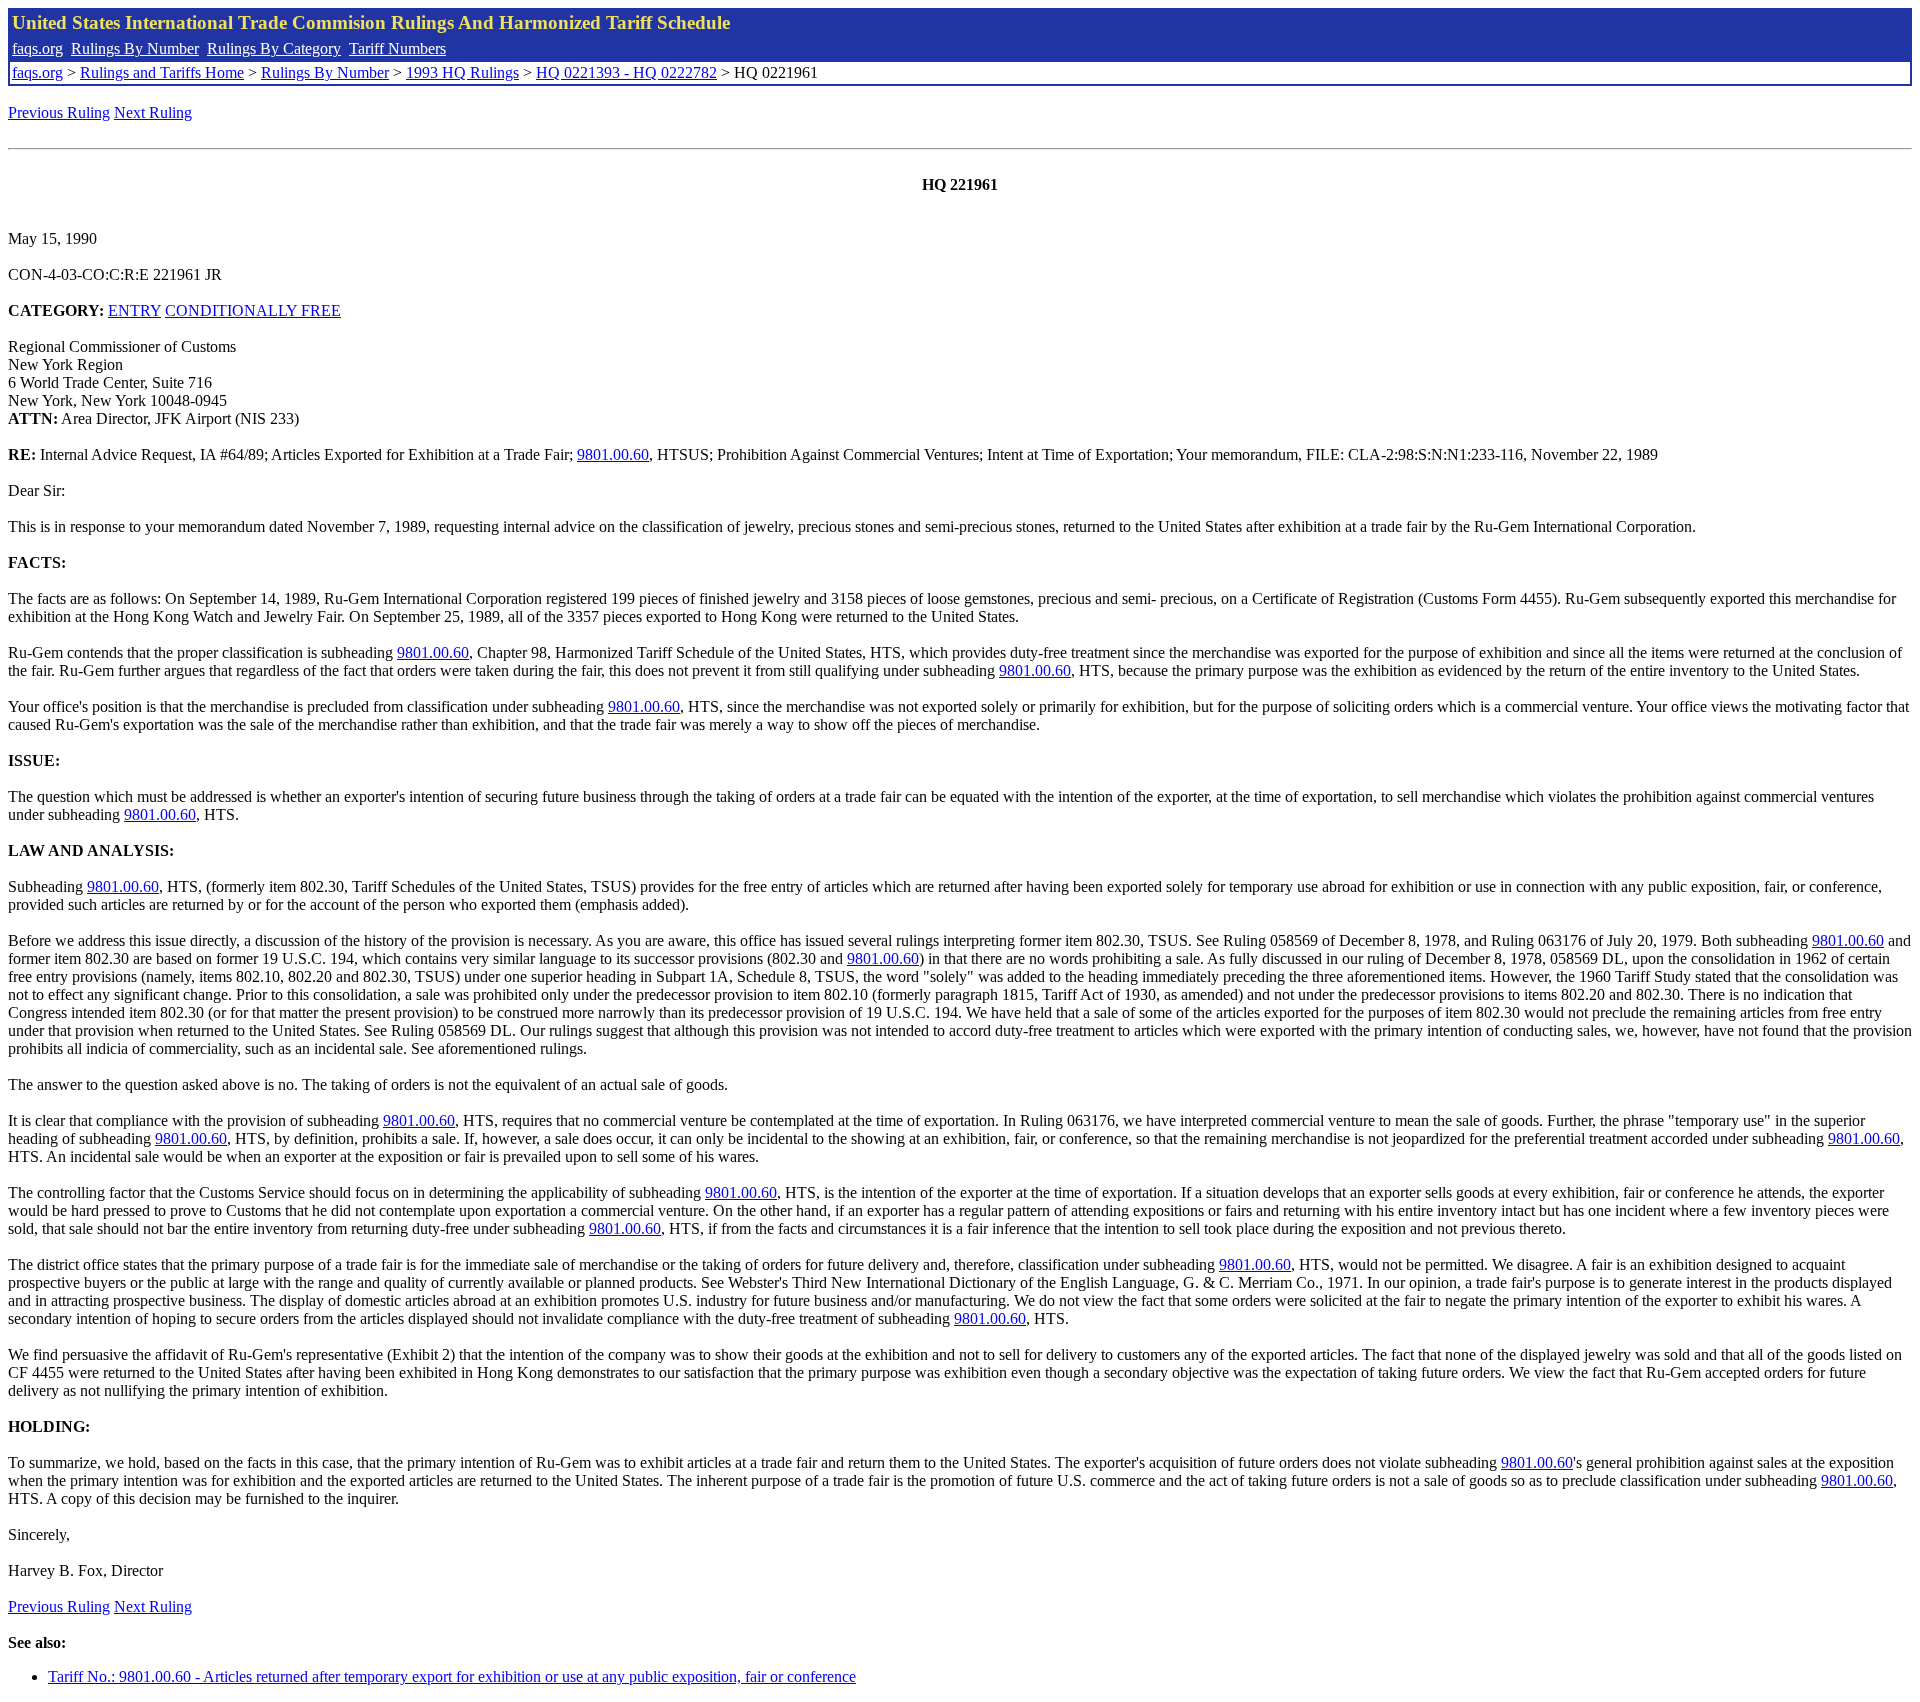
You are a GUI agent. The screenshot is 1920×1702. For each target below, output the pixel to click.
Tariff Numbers (397, 48)
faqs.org (37, 48)
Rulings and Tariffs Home (162, 72)
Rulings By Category (274, 48)
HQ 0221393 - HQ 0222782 (626, 72)
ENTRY (134, 310)
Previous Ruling (59, 112)
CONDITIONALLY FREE (253, 310)
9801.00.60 (613, 454)
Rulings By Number (135, 48)
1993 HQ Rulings (462, 72)
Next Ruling (153, 112)
